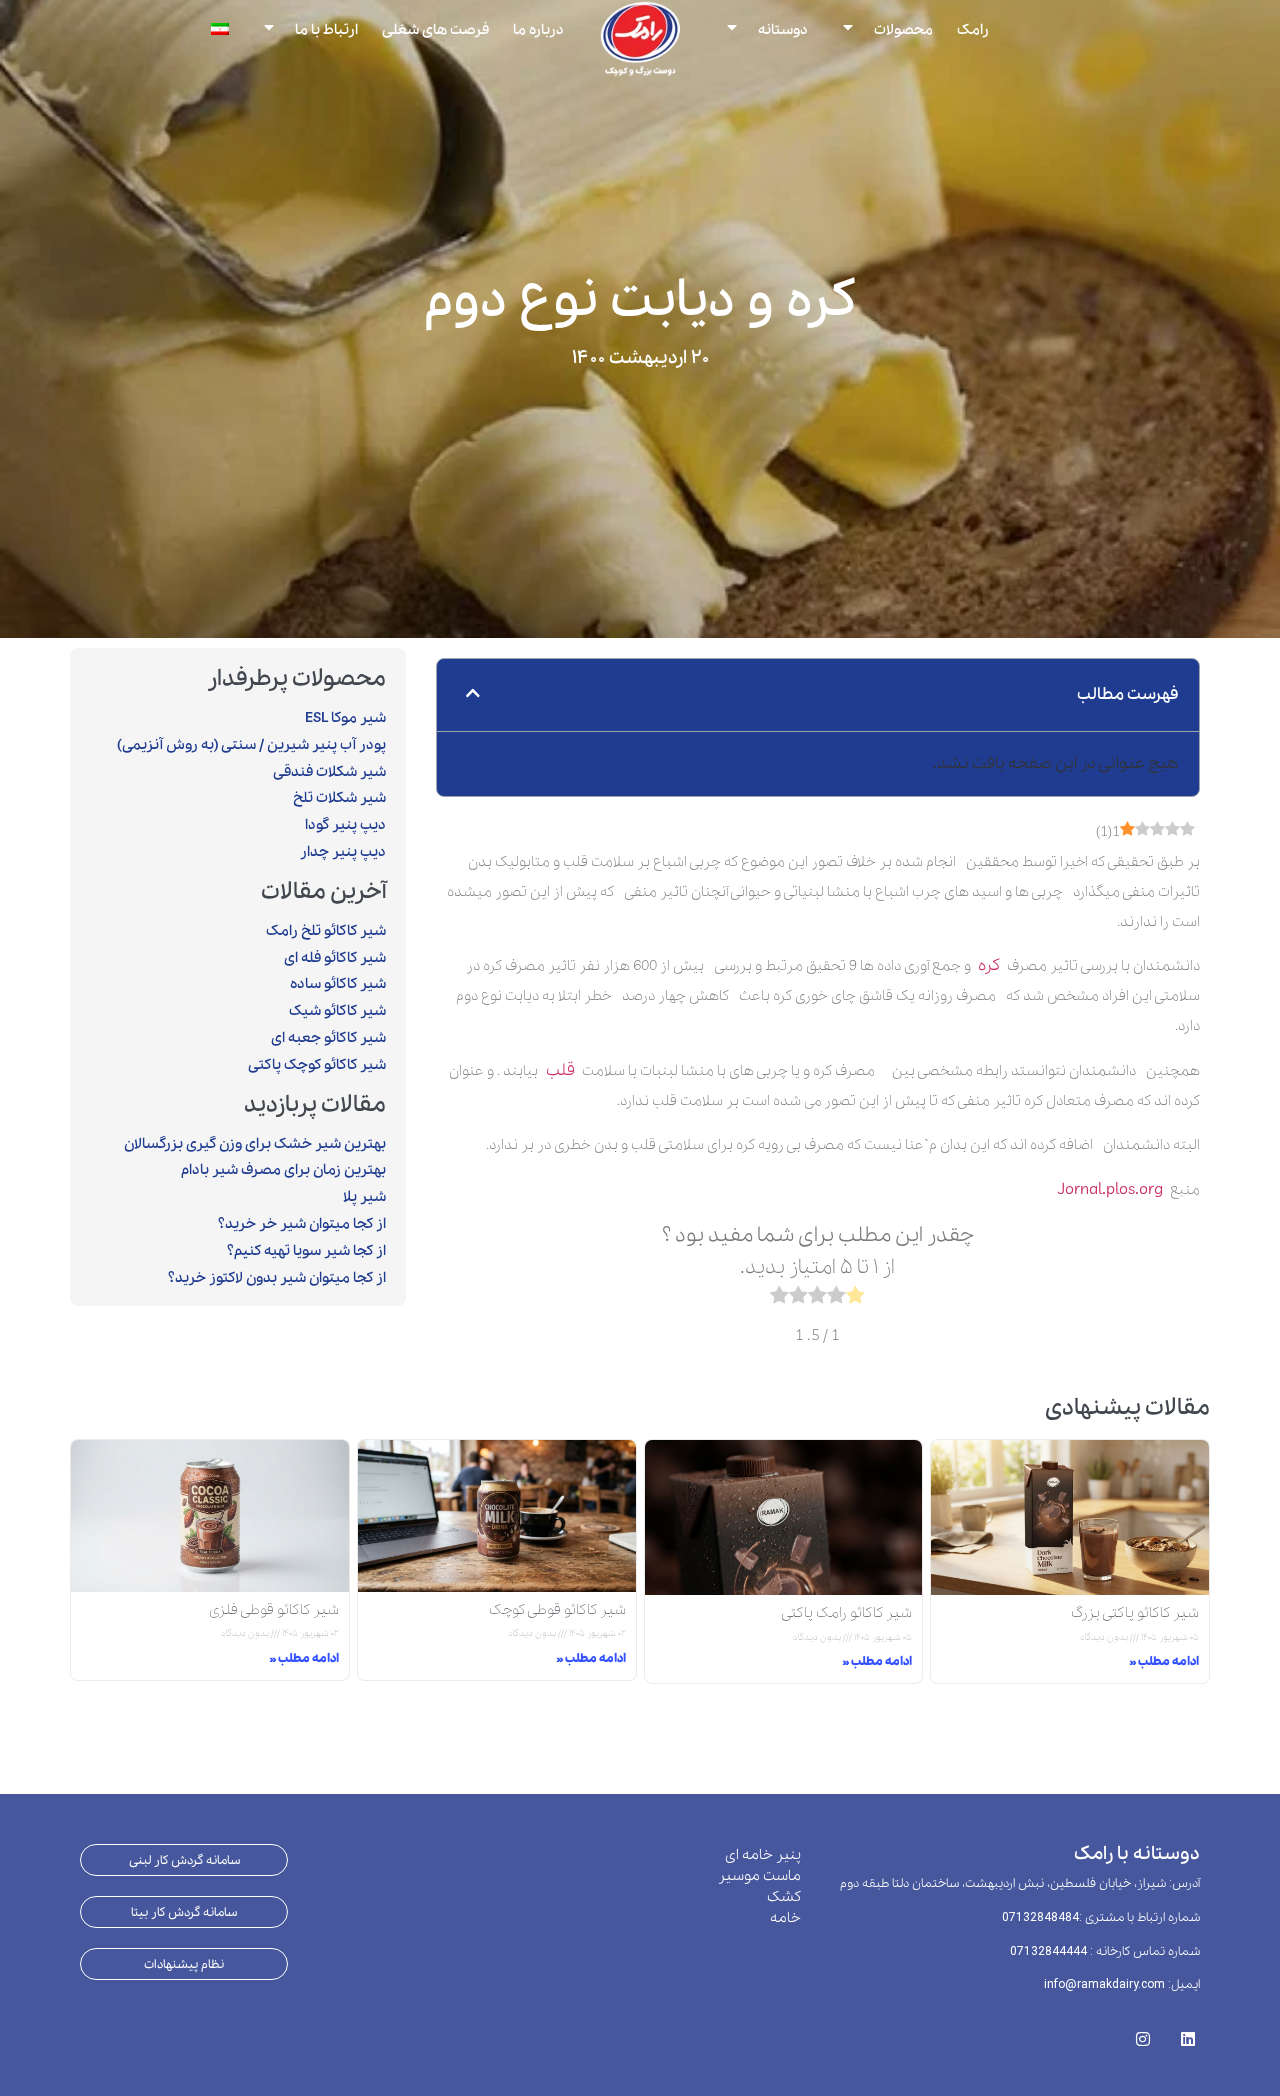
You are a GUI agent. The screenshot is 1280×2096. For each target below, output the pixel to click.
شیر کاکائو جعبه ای (328, 1038)
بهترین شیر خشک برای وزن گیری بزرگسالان (255, 1144)
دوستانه (783, 29)
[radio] (855, 1300)
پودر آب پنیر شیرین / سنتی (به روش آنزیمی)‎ (251, 745)
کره (989, 965)
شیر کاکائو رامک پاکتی (846, 1613)
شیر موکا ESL (345, 718)
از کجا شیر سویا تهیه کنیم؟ (306, 1251)
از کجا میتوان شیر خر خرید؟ (302, 1224)
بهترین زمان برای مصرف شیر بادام (283, 1170)
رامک (973, 29)
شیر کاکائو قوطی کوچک (557, 1610)
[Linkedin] (1187, 2033)
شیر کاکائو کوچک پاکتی (317, 1065)
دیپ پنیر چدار (343, 852)
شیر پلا (364, 1197)
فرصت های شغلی (435, 29)
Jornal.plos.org (1110, 1189)
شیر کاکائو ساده (338, 984)
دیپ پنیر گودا (345, 825)
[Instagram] (1142, 2033)
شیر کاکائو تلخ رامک (326, 931)
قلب (556, 1070)
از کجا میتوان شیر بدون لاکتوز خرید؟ (277, 1278)
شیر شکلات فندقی (329, 772)
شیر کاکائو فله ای (335, 958)
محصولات (903, 29)
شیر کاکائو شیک (337, 1011)
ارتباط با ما (326, 29)
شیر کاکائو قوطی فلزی (274, 1610)
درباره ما (538, 29)
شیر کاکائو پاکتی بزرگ (1135, 1613)
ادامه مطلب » (1164, 1661)
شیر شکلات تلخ (339, 798)
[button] (473, 695)
